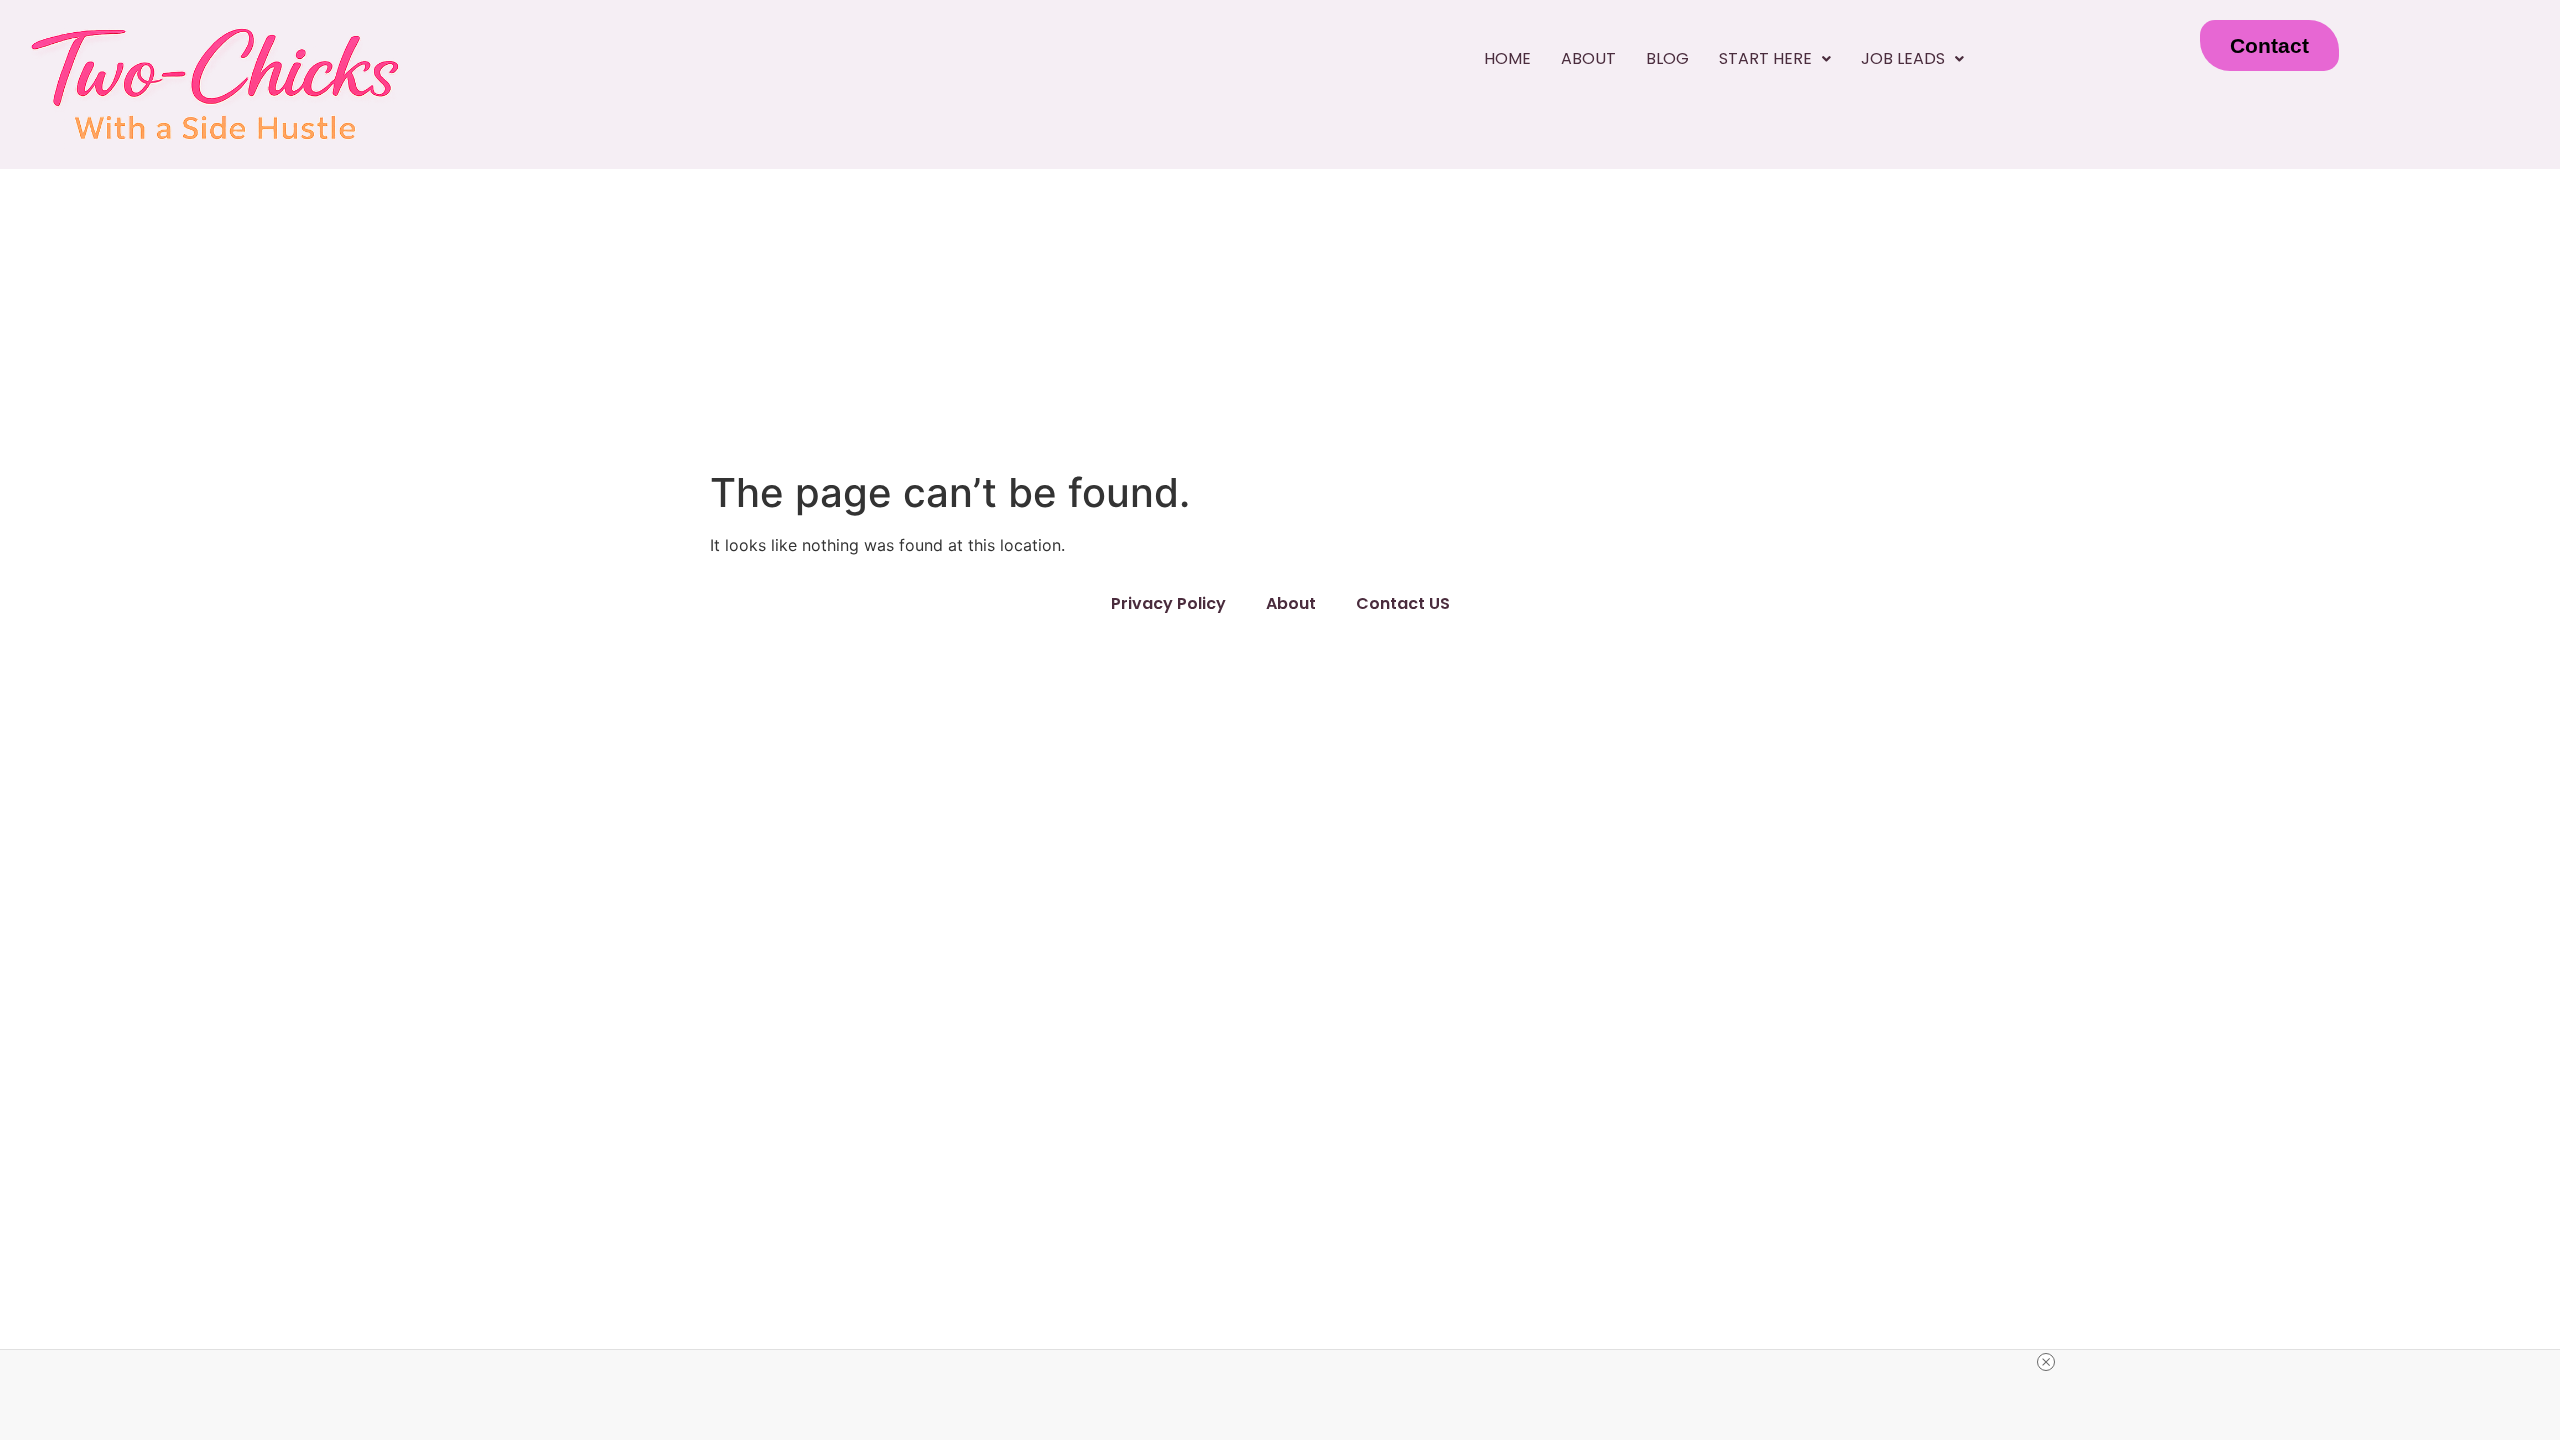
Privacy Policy (1168, 603)
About (1588, 58)
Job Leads (1903, 58)
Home (1507, 58)
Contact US (1403, 603)
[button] (1775, 59)
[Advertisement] (1280, 319)
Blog (1667, 58)
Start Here (1765, 58)
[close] (2046, 1362)
